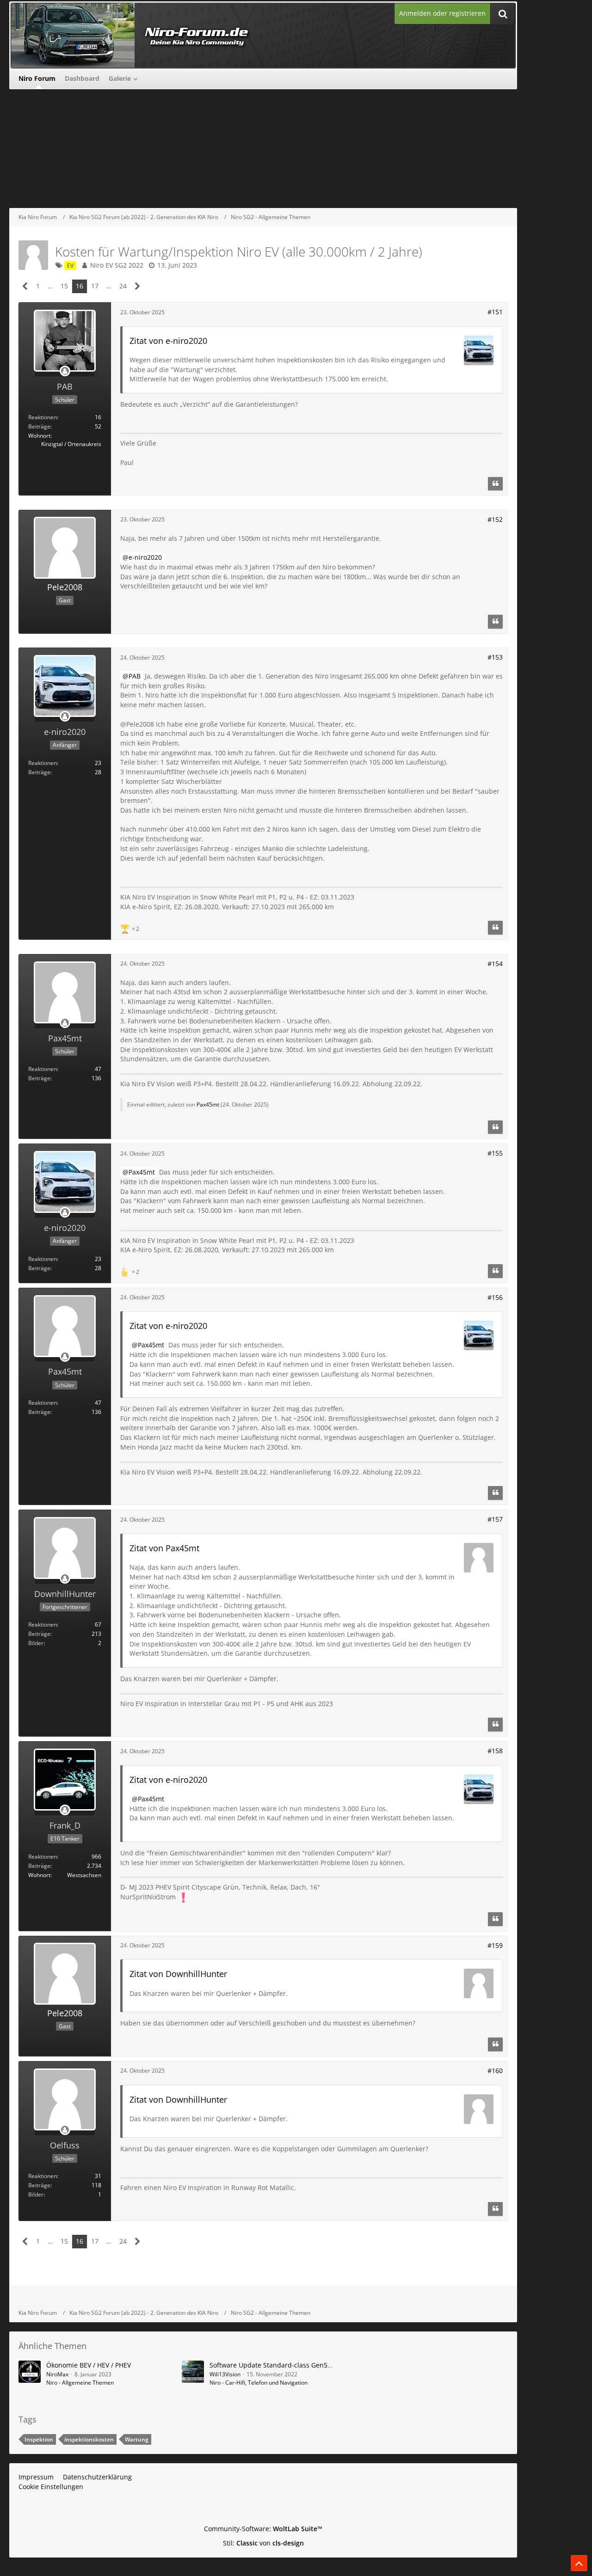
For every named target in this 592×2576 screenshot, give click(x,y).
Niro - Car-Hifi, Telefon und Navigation (259, 2383)
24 (123, 286)
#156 (495, 1297)
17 (95, 286)
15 (64, 286)
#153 (495, 657)
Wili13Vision (225, 2374)
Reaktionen (43, 417)
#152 (495, 519)
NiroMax (57, 2374)
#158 (495, 1751)
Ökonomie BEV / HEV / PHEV (89, 2365)
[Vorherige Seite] (25, 286)
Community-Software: (263, 2529)
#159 (495, 1945)
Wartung (137, 2439)
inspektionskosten (89, 2439)
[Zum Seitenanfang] (579, 2563)
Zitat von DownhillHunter (178, 1974)
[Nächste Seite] (138, 286)
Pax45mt (208, 1104)
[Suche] (503, 14)
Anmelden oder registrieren (442, 13)
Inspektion (39, 2439)
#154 (495, 964)
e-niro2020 (145, 557)
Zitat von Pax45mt (164, 1548)
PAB (135, 676)
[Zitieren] (495, 484)
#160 (495, 2071)
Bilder (36, 1643)
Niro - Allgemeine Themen (80, 2383)
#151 (495, 312)
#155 (495, 1153)
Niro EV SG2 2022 (117, 265)
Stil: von (263, 2543)
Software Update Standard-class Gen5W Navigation (289, 2365)
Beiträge (39, 426)
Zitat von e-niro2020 (168, 341)
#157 (495, 1519)
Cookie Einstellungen (51, 2487)
